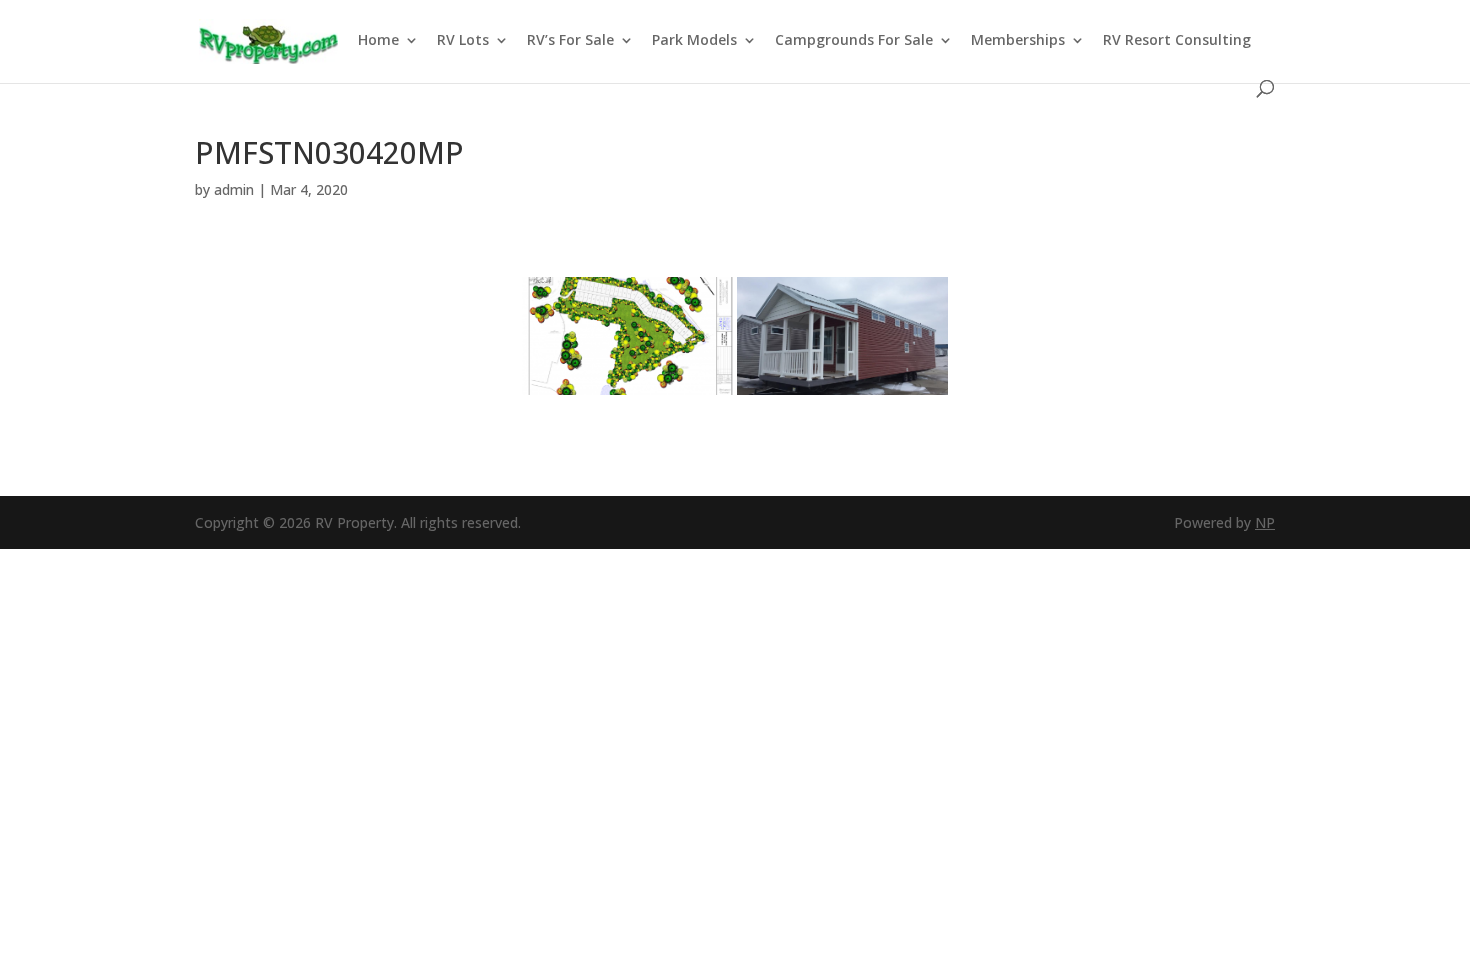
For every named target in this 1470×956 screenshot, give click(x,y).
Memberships (1018, 41)
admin (234, 189)
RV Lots (463, 41)
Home (378, 41)
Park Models (694, 41)
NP (1265, 522)
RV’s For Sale (570, 41)
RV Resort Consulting (1177, 41)
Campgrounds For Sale (854, 41)
